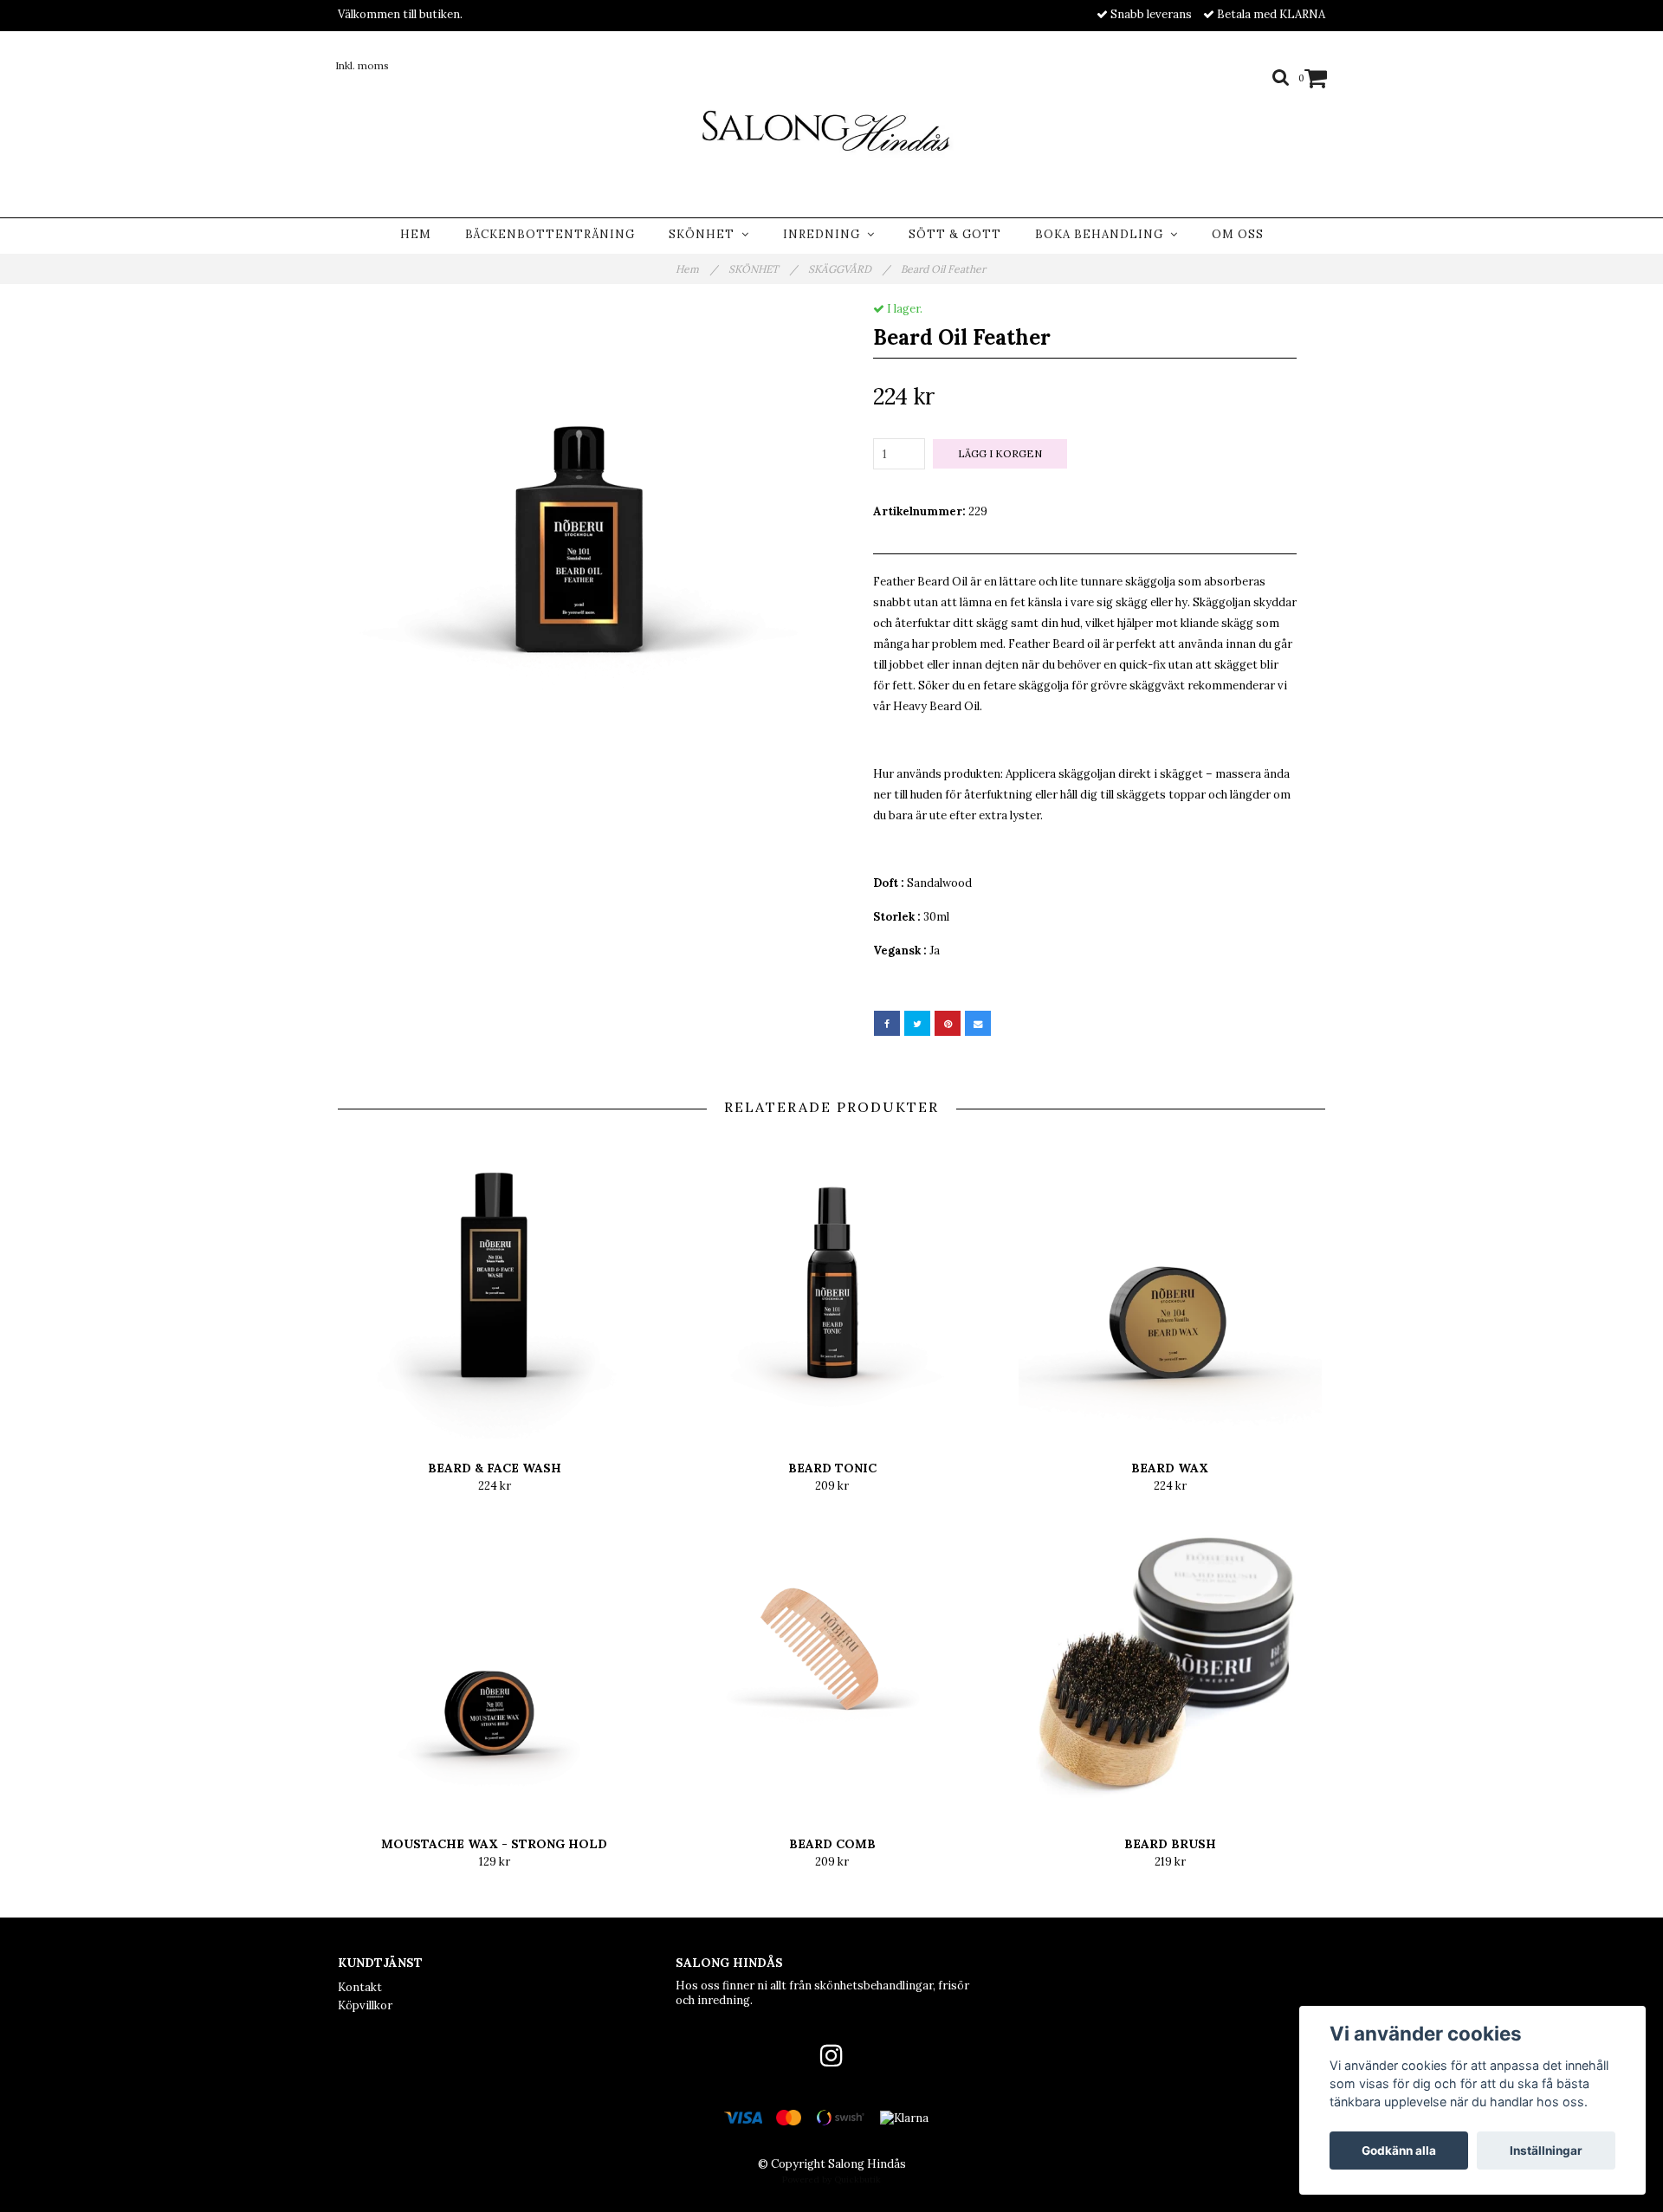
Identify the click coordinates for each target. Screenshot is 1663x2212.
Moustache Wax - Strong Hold (494, 1844)
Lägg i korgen (1000, 453)
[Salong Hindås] (831, 128)
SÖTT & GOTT (955, 234)
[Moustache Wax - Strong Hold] (494, 1663)
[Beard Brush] (1170, 1663)
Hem (416, 234)
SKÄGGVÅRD (849, 269)
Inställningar (1546, 2151)
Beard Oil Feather (945, 269)
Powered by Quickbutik (831, 2180)
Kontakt (360, 1987)
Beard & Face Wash (495, 1468)
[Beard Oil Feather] (578, 521)
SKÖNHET (705, 234)
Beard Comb (832, 1844)
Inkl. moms (362, 65)
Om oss (1238, 234)
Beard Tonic (832, 1468)
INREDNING (825, 234)
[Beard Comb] (832, 1663)
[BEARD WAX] (1170, 1287)
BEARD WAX (1170, 1468)
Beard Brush (1170, 1844)
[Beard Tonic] (832, 1287)
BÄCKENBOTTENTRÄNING (550, 234)
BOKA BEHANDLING (1103, 234)
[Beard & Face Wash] (494, 1287)
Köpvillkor (365, 2005)
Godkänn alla (1399, 2151)
